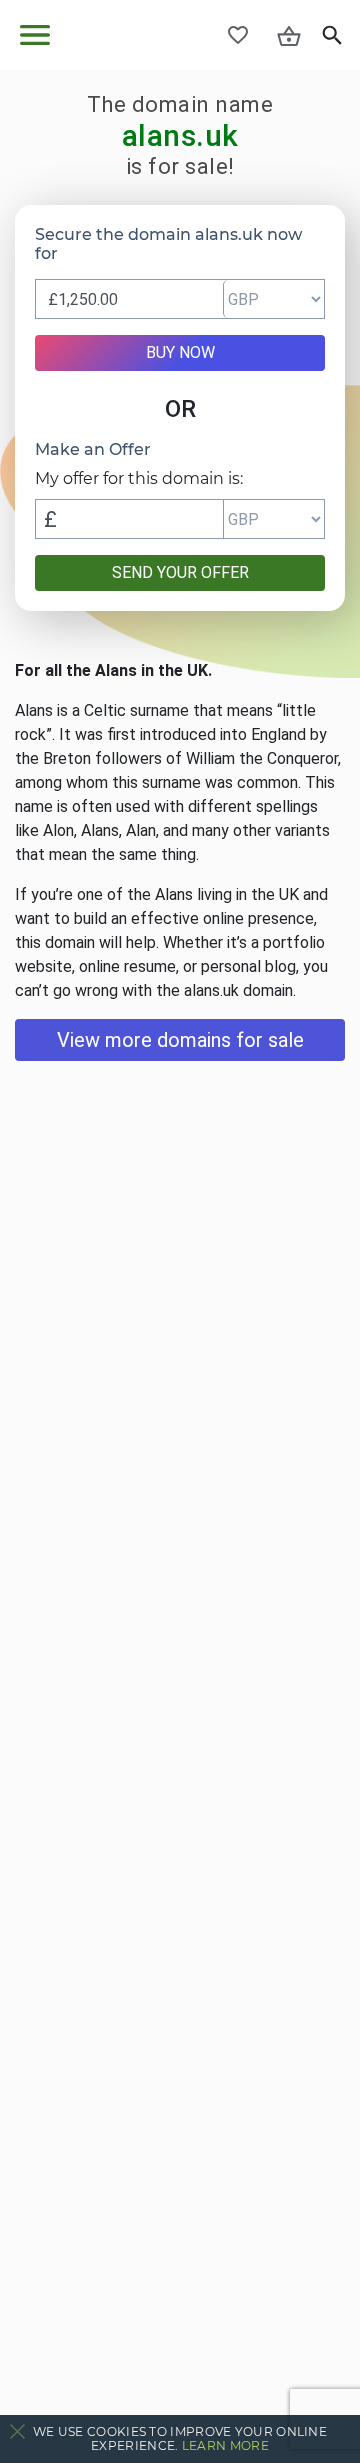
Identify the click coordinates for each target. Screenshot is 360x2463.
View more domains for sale (180, 1040)
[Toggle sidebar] (35, 35)
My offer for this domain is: (139, 478)
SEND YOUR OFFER (180, 572)
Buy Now (180, 352)
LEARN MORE (225, 2445)
